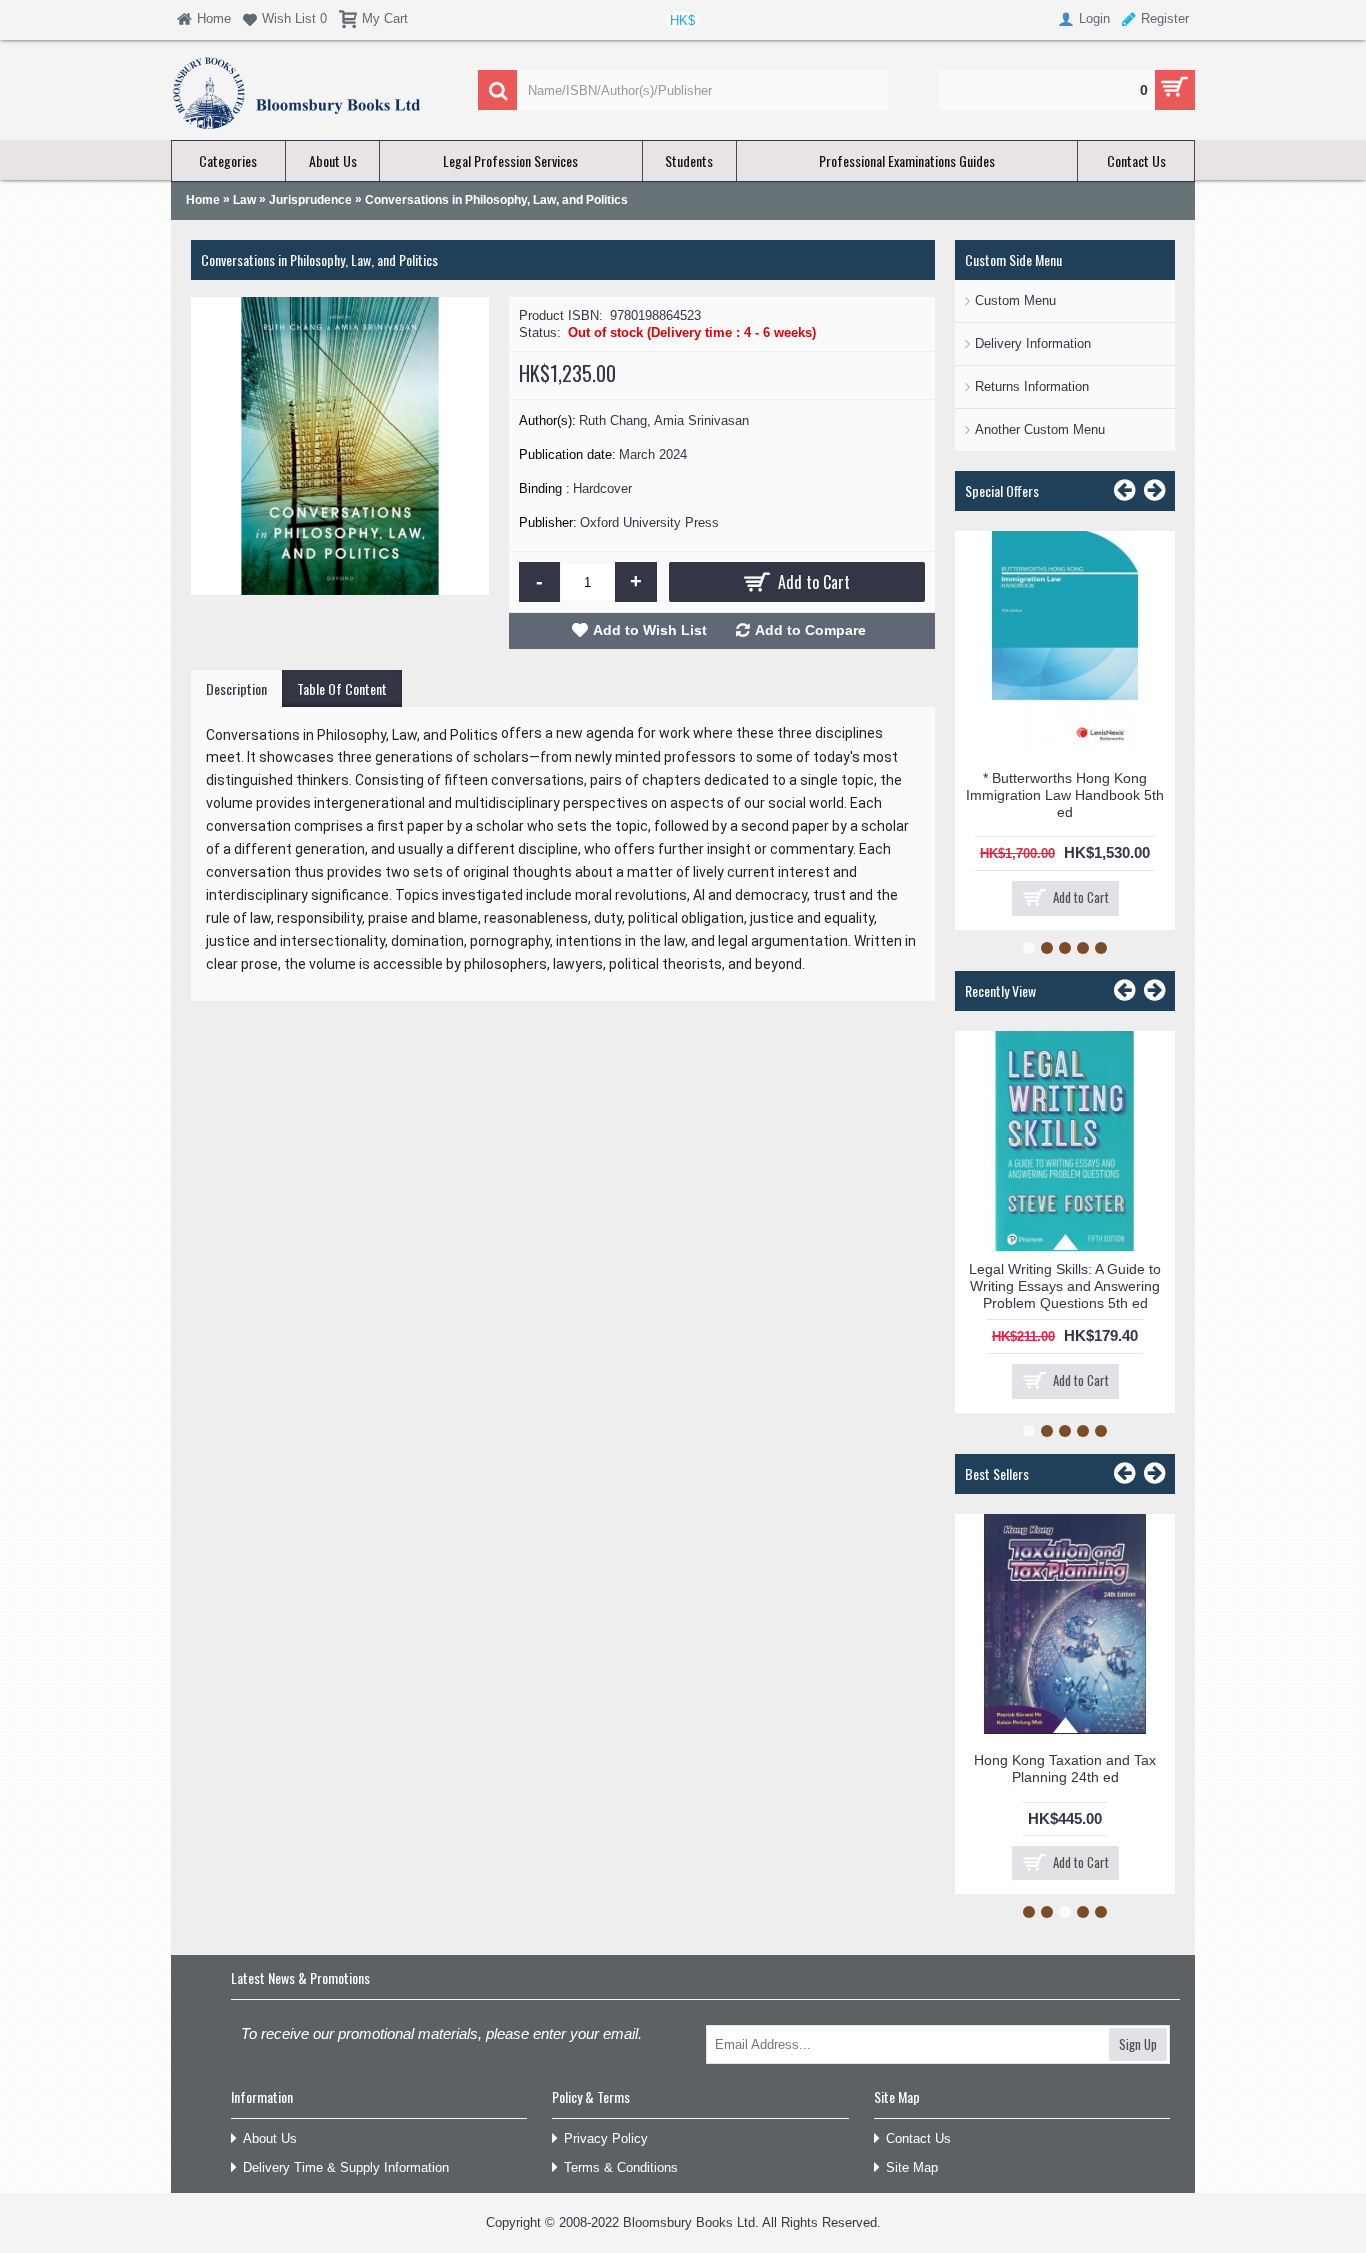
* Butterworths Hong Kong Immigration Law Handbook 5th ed (1065, 795)
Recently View (1000, 990)
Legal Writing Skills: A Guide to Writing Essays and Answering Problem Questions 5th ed (1065, 1286)
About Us (270, 2138)
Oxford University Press (649, 522)
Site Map (912, 2167)
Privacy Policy (606, 2138)
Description (236, 688)
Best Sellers (997, 1473)
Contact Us (918, 2138)
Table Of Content (342, 688)
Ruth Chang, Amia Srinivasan (664, 420)
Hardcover (602, 488)
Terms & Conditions (621, 2167)
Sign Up (1138, 2044)
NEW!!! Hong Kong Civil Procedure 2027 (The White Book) (1089, 1549)
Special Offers (1002, 490)
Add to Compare (810, 630)
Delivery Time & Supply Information (346, 2167)
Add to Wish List (650, 630)
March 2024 (653, 454)
